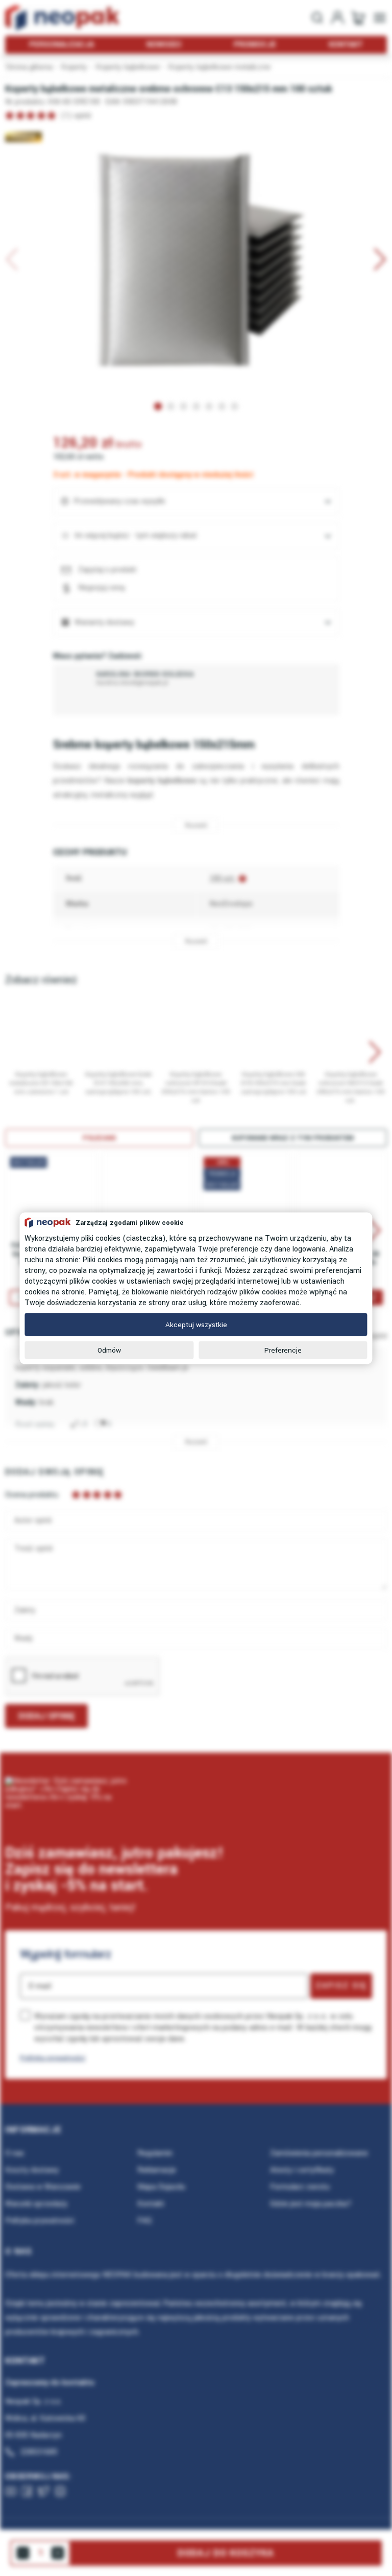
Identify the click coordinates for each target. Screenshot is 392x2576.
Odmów (109, 1350)
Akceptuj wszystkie (196, 1324)
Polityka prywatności (53, 2058)
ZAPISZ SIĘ (341, 1986)
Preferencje (283, 1350)
